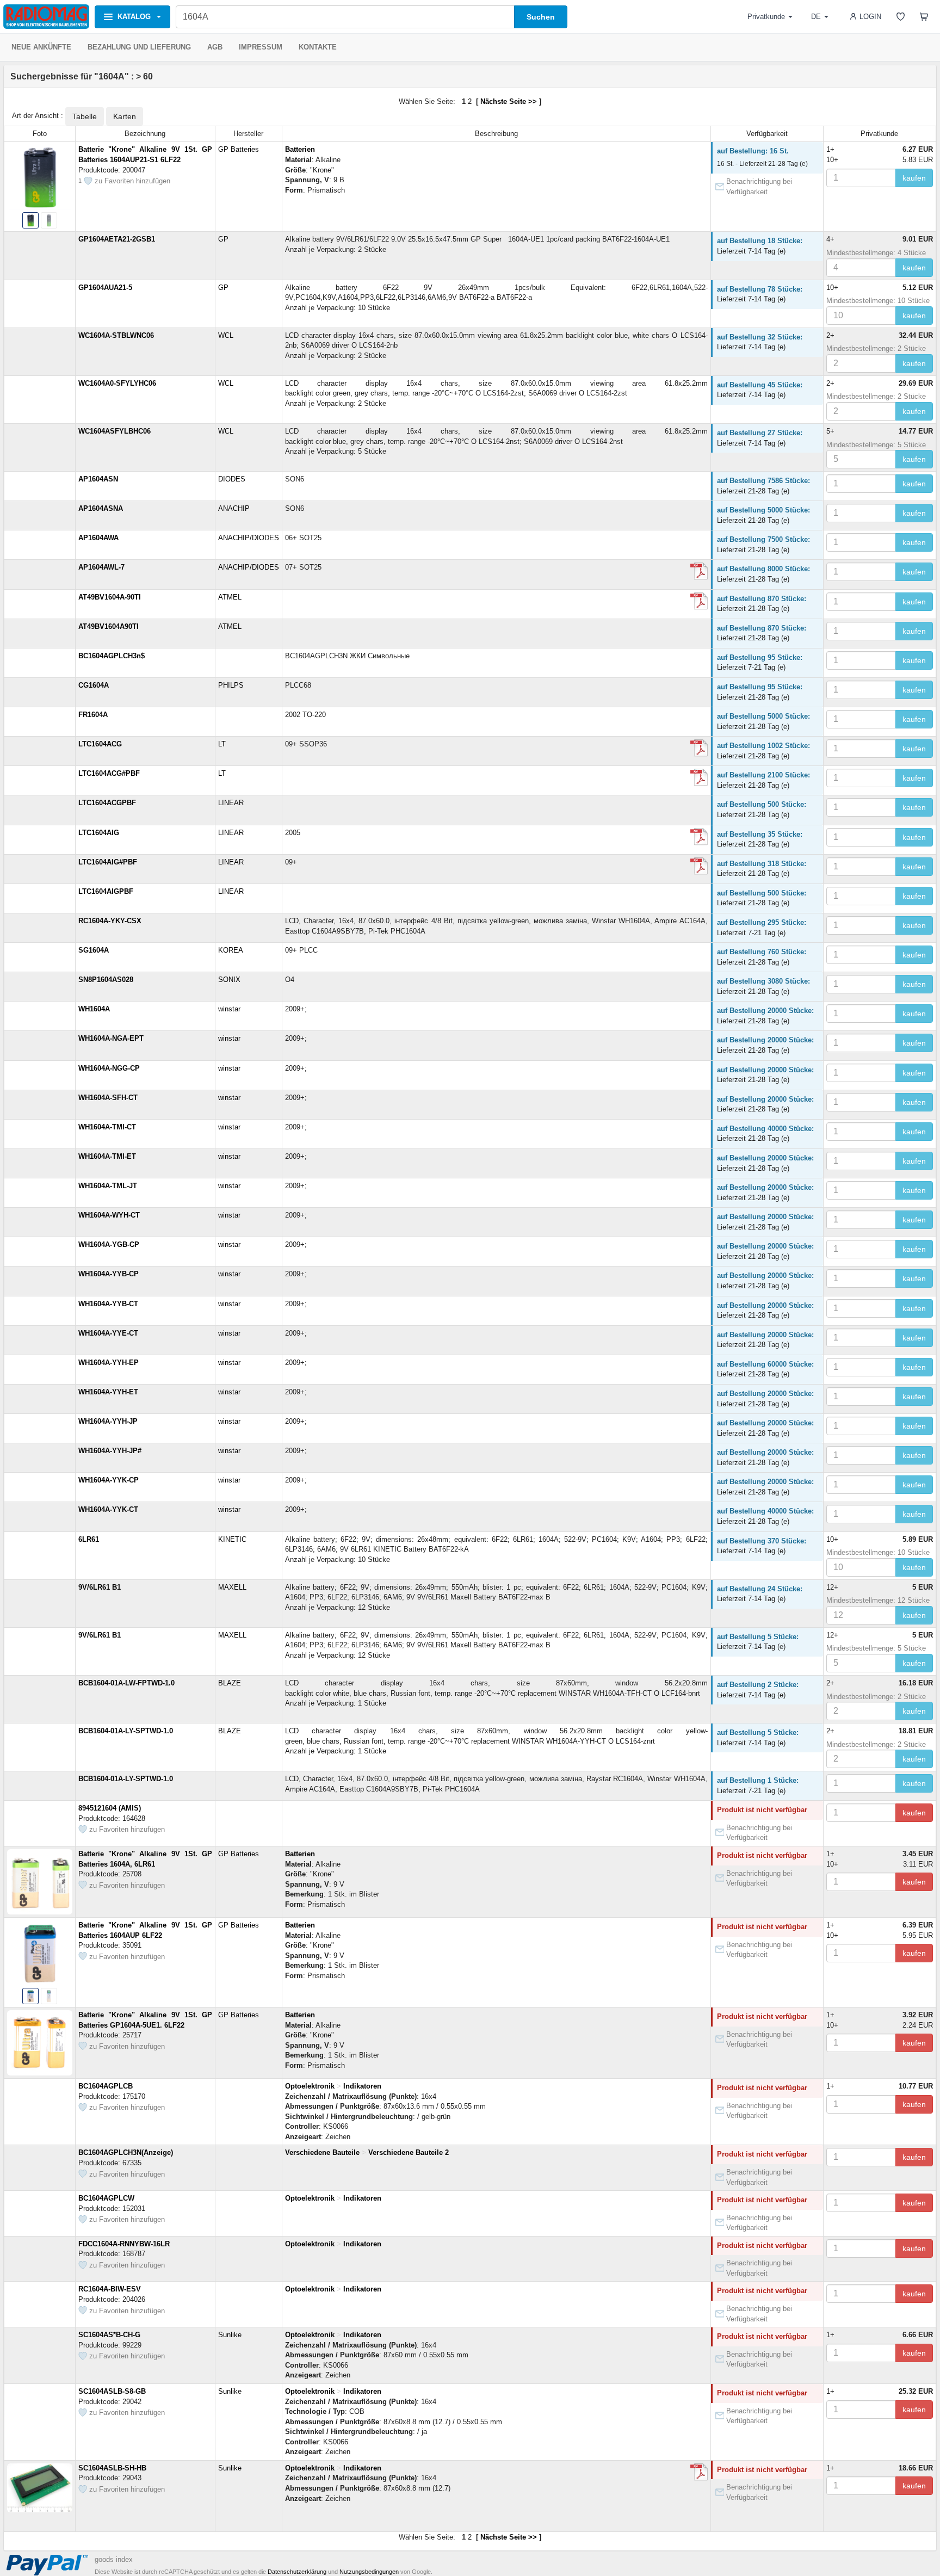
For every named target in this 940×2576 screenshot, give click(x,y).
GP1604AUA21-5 (105, 288)
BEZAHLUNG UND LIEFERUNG (139, 47)
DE (816, 17)
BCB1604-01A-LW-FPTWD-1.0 (126, 1683)
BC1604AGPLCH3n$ (112, 656)
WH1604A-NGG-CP (109, 1068)
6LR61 (89, 1539)
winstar (229, 1009)
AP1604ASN (98, 479)
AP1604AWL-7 (101, 567)
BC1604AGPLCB (106, 2086)
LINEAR (231, 803)
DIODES (232, 479)
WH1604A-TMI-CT (107, 1127)
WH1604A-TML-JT (108, 1186)
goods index (114, 2559)
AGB (215, 47)
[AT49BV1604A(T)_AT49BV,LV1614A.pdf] (699, 601)
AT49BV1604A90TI (109, 626)
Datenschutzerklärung (297, 2572)
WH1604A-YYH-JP (108, 1421)
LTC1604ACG (100, 744)
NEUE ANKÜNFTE (41, 47)
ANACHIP (234, 508)
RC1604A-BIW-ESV (110, 2289)
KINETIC (232, 1539)
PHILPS (231, 685)
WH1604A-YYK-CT (108, 1509)
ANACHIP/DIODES (249, 538)
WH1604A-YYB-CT (108, 1304)
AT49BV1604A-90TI (110, 597)
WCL (226, 335)
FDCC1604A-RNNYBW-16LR (124, 2244)
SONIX (229, 980)
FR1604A (93, 715)
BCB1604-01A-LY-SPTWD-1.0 (126, 1731)
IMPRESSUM (261, 47)
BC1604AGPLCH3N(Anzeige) (126, 2152)
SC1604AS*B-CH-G (109, 2335)
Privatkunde (766, 17)
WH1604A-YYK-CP (109, 1480)
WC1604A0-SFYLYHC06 (117, 383)
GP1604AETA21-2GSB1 (117, 239)
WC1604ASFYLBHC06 (115, 431)
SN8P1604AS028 (106, 980)
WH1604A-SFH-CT (108, 1098)
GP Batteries (239, 149)
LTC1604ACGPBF (107, 803)
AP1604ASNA (101, 508)
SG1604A (94, 950)
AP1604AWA (98, 538)
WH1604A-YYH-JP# (110, 1451)
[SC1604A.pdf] (699, 2472)
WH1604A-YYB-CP (109, 1274)
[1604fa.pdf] (699, 777)
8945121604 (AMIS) (110, 1808)
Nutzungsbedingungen (369, 2572)
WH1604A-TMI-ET (107, 1156)
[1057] (699, 748)
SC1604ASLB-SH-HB (112, 2468)
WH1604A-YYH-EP (109, 1363)
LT (222, 744)
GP (223, 239)
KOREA (231, 950)
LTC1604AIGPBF (106, 891)
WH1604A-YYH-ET (108, 1392)
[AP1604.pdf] (699, 571)
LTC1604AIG (99, 833)
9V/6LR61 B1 (100, 1587)
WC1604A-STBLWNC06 (116, 335)
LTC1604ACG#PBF (109, 773)
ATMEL (230, 597)
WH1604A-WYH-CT (109, 1215)
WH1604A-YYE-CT (108, 1333)
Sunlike (230, 2335)
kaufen (914, 178)
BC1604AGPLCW (106, 2198)
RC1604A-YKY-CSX (110, 921)
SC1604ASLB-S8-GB (112, 2391)
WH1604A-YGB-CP (109, 1244)
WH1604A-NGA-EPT (111, 1038)
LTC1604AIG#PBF (108, 862)
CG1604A (94, 685)
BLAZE (230, 1683)
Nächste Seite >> (509, 101)
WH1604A (94, 1009)
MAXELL (232, 1587)
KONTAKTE (318, 47)
